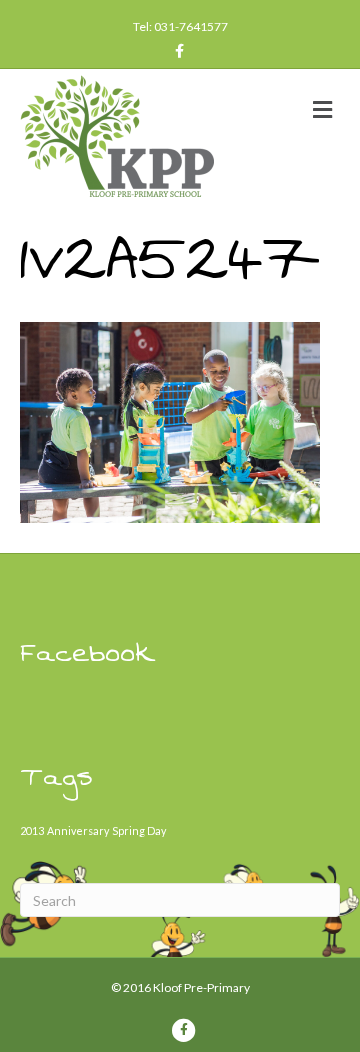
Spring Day (139, 830)
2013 (32, 830)
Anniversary (78, 830)
